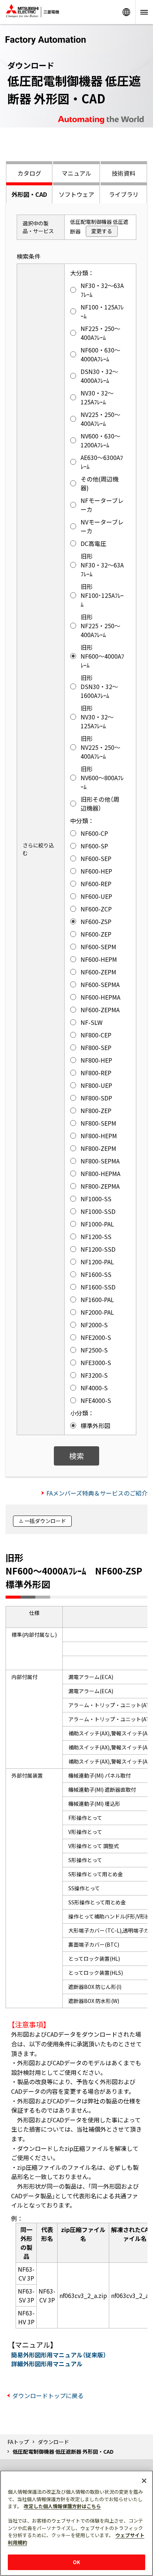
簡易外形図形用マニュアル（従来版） (59, 2355)
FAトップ (18, 2442)
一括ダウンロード (45, 1521)
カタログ (29, 173)
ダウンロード (53, 2442)
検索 (76, 1456)
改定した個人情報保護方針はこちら (62, 2506)
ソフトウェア (76, 194)
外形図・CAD (29, 194)
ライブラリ (124, 194)
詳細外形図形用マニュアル (47, 2364)
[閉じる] (144, 2481)
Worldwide (126, 12)
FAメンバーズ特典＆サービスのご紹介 (97, 1493)
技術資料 (124, 173)
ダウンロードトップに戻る (48, 2395)
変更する (102, 231)
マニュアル (76, 173)
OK (76, 2562)
